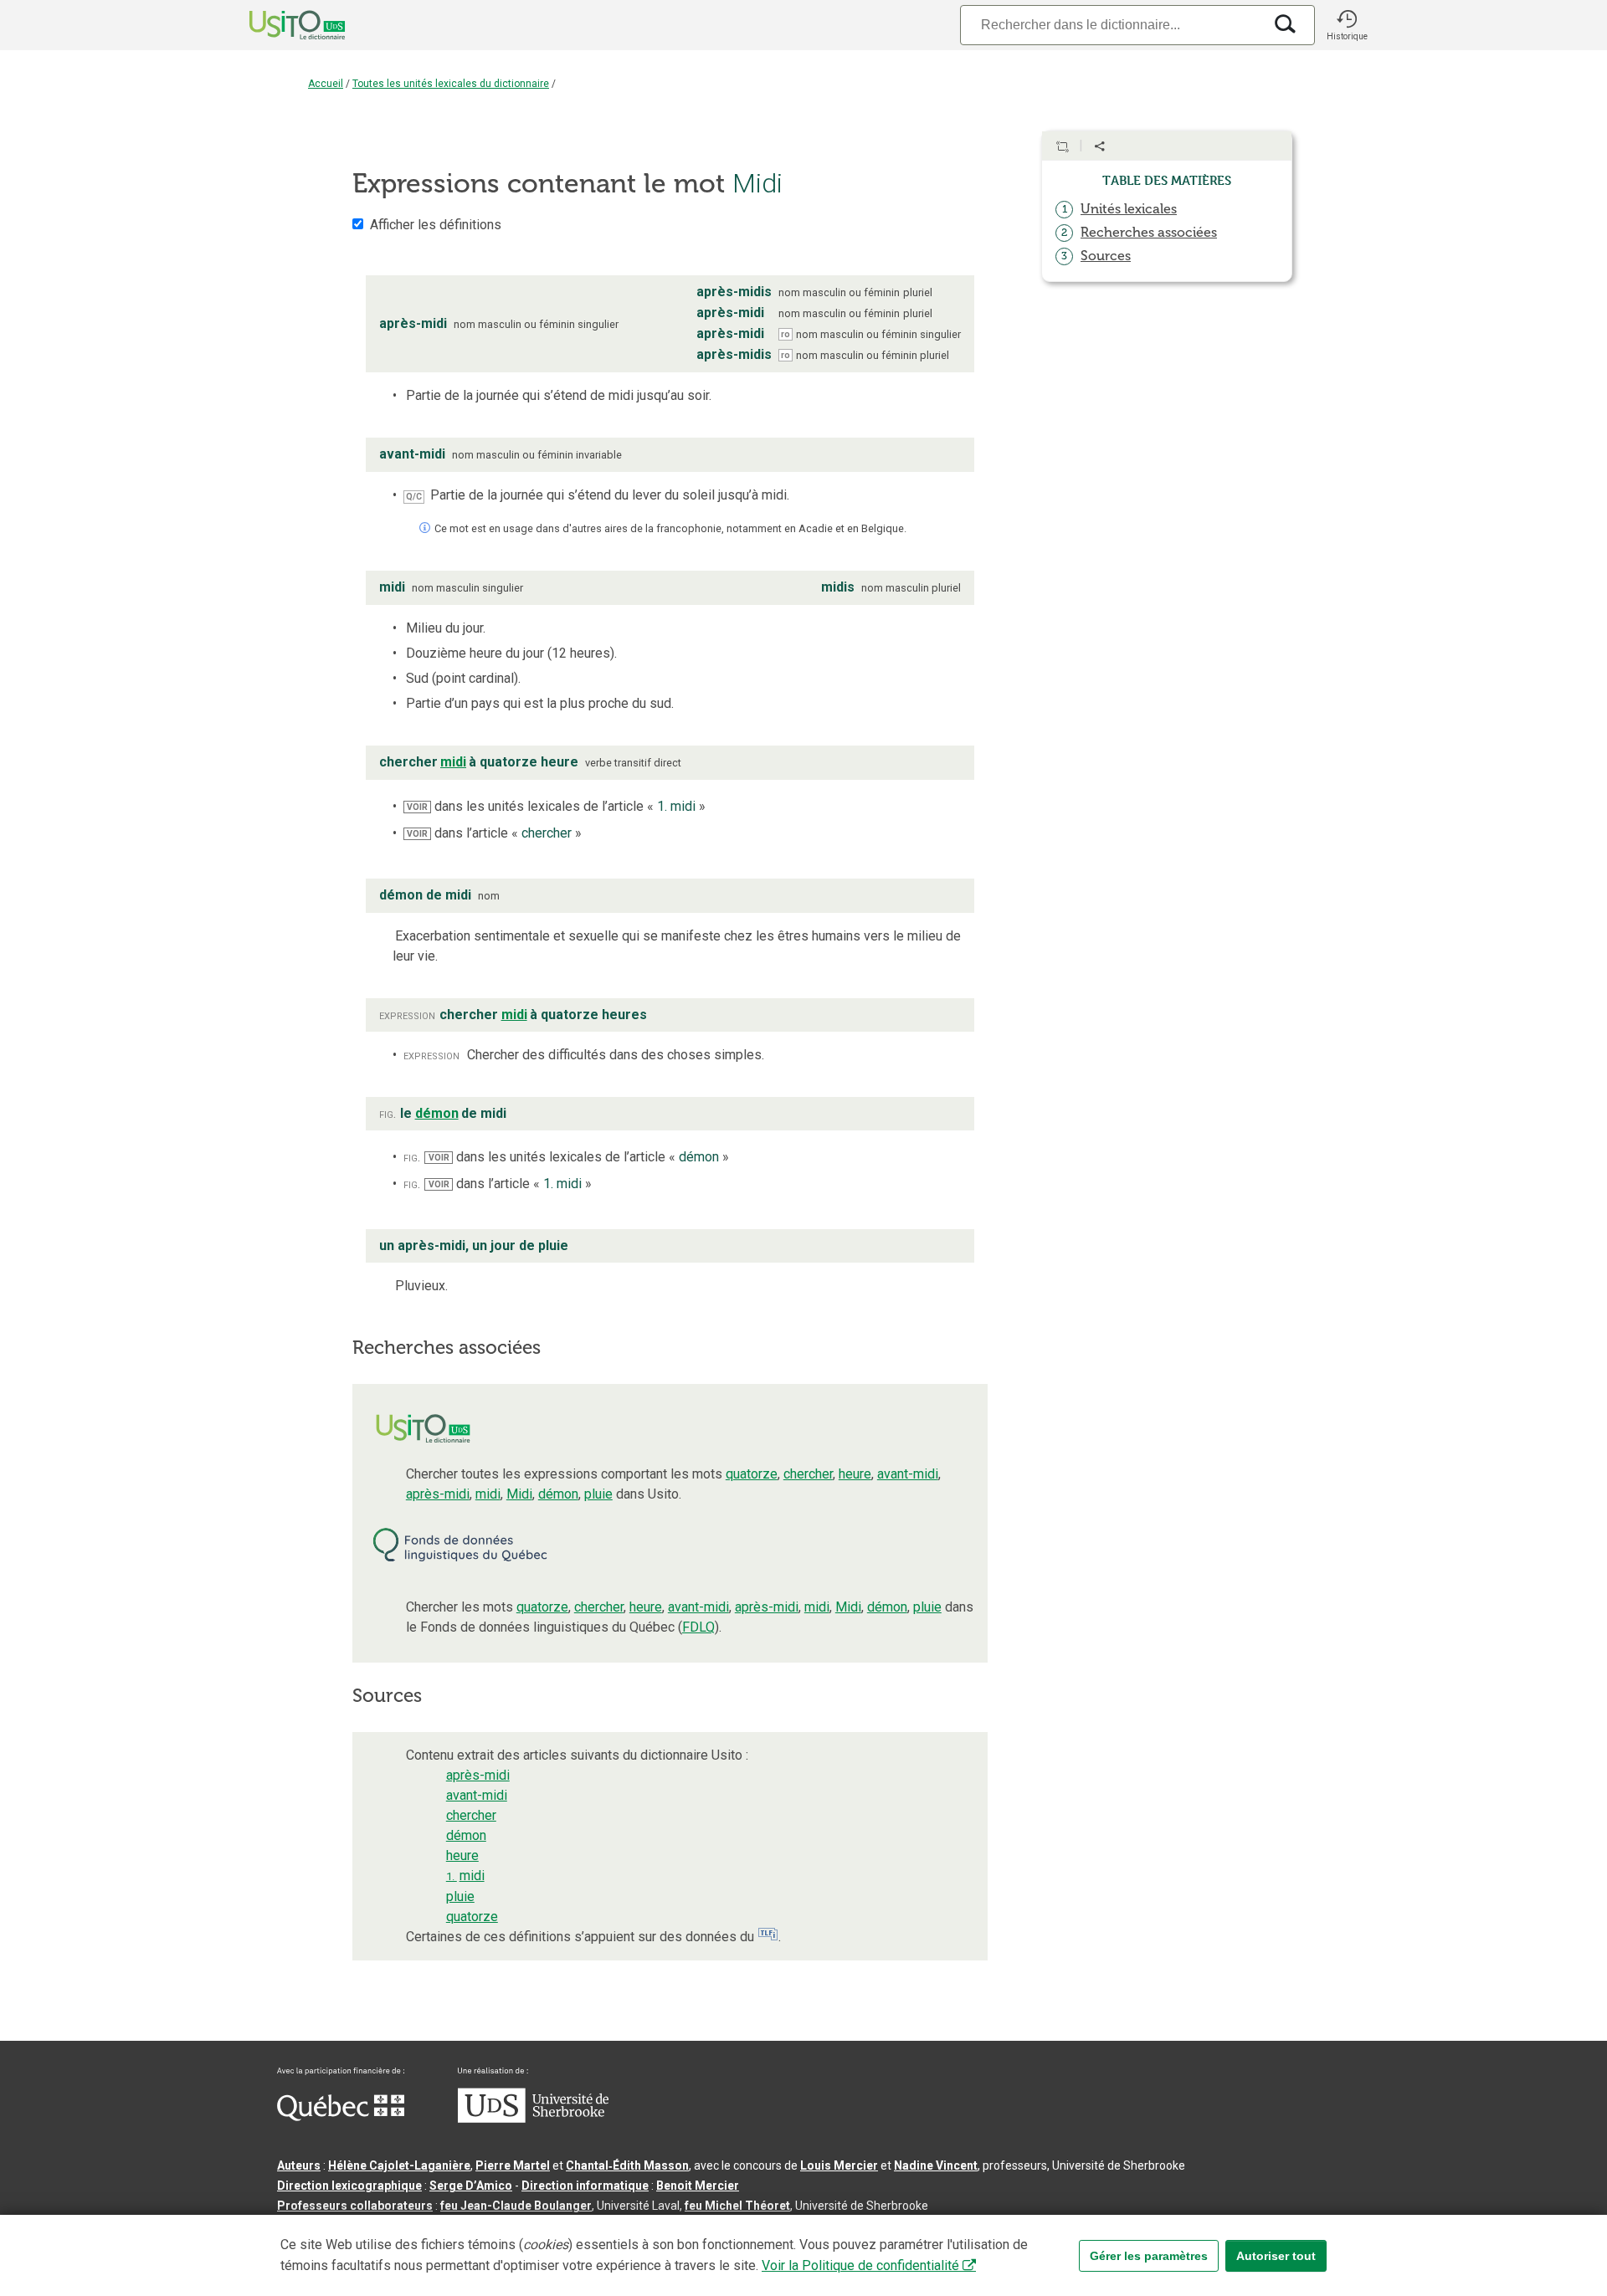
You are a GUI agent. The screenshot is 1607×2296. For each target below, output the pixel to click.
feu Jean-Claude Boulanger (516, 2206)
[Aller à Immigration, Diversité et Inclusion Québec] (341, 2117)
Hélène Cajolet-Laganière (399, 2165)
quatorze (752, 1474)
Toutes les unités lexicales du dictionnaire (451, 84)
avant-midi (908, 1474)
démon (558, 1494)
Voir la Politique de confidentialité (860, 2265)
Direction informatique (585, 2186)
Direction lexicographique (349, 2186)
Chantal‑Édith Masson (627, 2165)
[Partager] (1100, 146)
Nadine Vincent (936, 2165)
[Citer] (1062, 146)
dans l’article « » (494, 833)
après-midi (438, 1494)
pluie (598, 1494)
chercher (808, 1474)
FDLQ (698, 1627)
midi (488, 1494)
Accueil (326, 84)
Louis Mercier (839, 2165)
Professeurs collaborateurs (355, 2206)
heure (855, 1474)
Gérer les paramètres (1149, 2256)
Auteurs (299, 2165)
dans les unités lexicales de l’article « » (556, 806)
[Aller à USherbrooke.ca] (533, 2119)
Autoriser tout (1276, 2256)
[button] (1347, 25)
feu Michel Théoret (737, 2206)
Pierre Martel (513, 2165)
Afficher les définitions (436, 225)
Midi (519, 1494)
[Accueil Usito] (279, 25)
